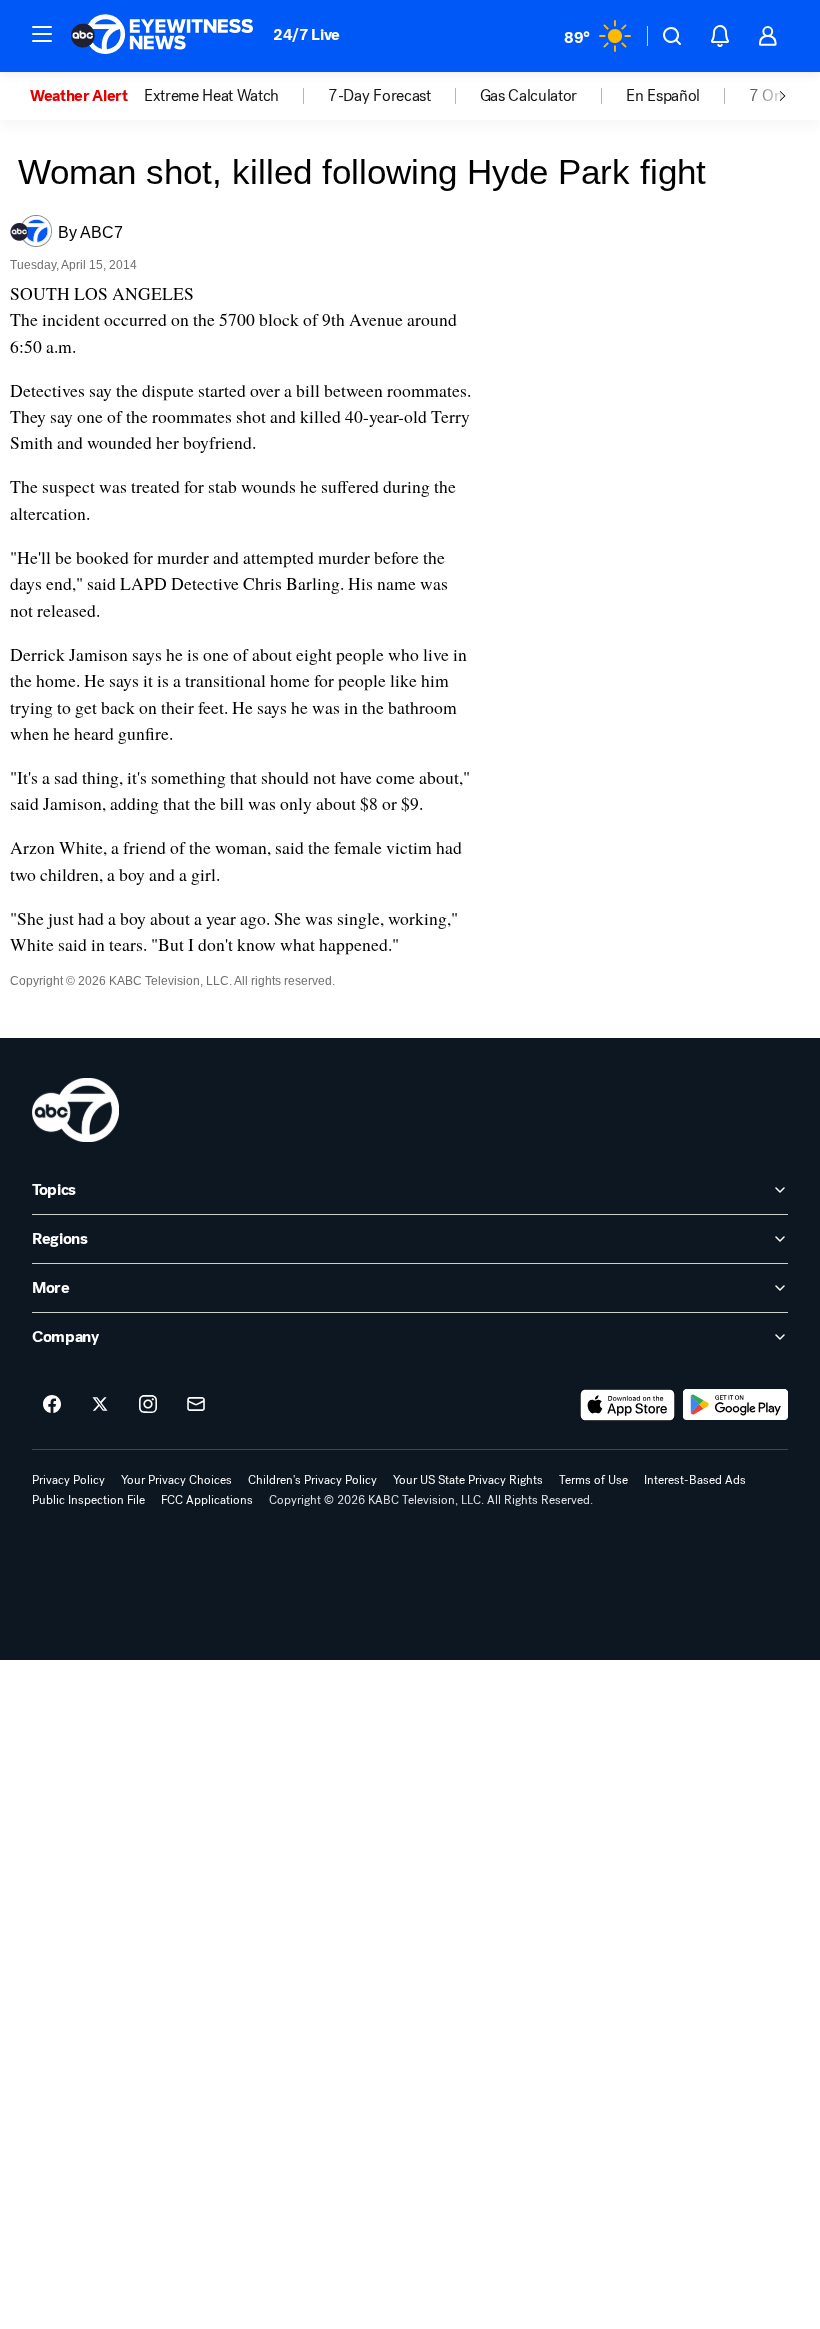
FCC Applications (207, 1500)
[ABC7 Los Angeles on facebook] (52, 1405)
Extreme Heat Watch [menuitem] (211, 96)
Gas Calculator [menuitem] (529, 96)
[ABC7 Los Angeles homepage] (162, 36)
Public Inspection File (88, 1500)
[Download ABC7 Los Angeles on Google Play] (735, 1405)
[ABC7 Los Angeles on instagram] (148, 1405)
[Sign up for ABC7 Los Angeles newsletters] (196, 1405)
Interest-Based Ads (695, 1480)
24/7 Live (306, 34)
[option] (87, 96)
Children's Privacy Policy (312, 1480)
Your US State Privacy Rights (468, 1480)
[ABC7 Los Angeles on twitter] (100, 1405)
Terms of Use (593, 1480)
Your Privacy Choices (176, 1480)
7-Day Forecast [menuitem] (379, 96)
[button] (42, 34)
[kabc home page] (75, 1110)
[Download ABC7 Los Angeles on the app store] (628, 1405)
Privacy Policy (68, 1480)
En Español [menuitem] (663, 96)
